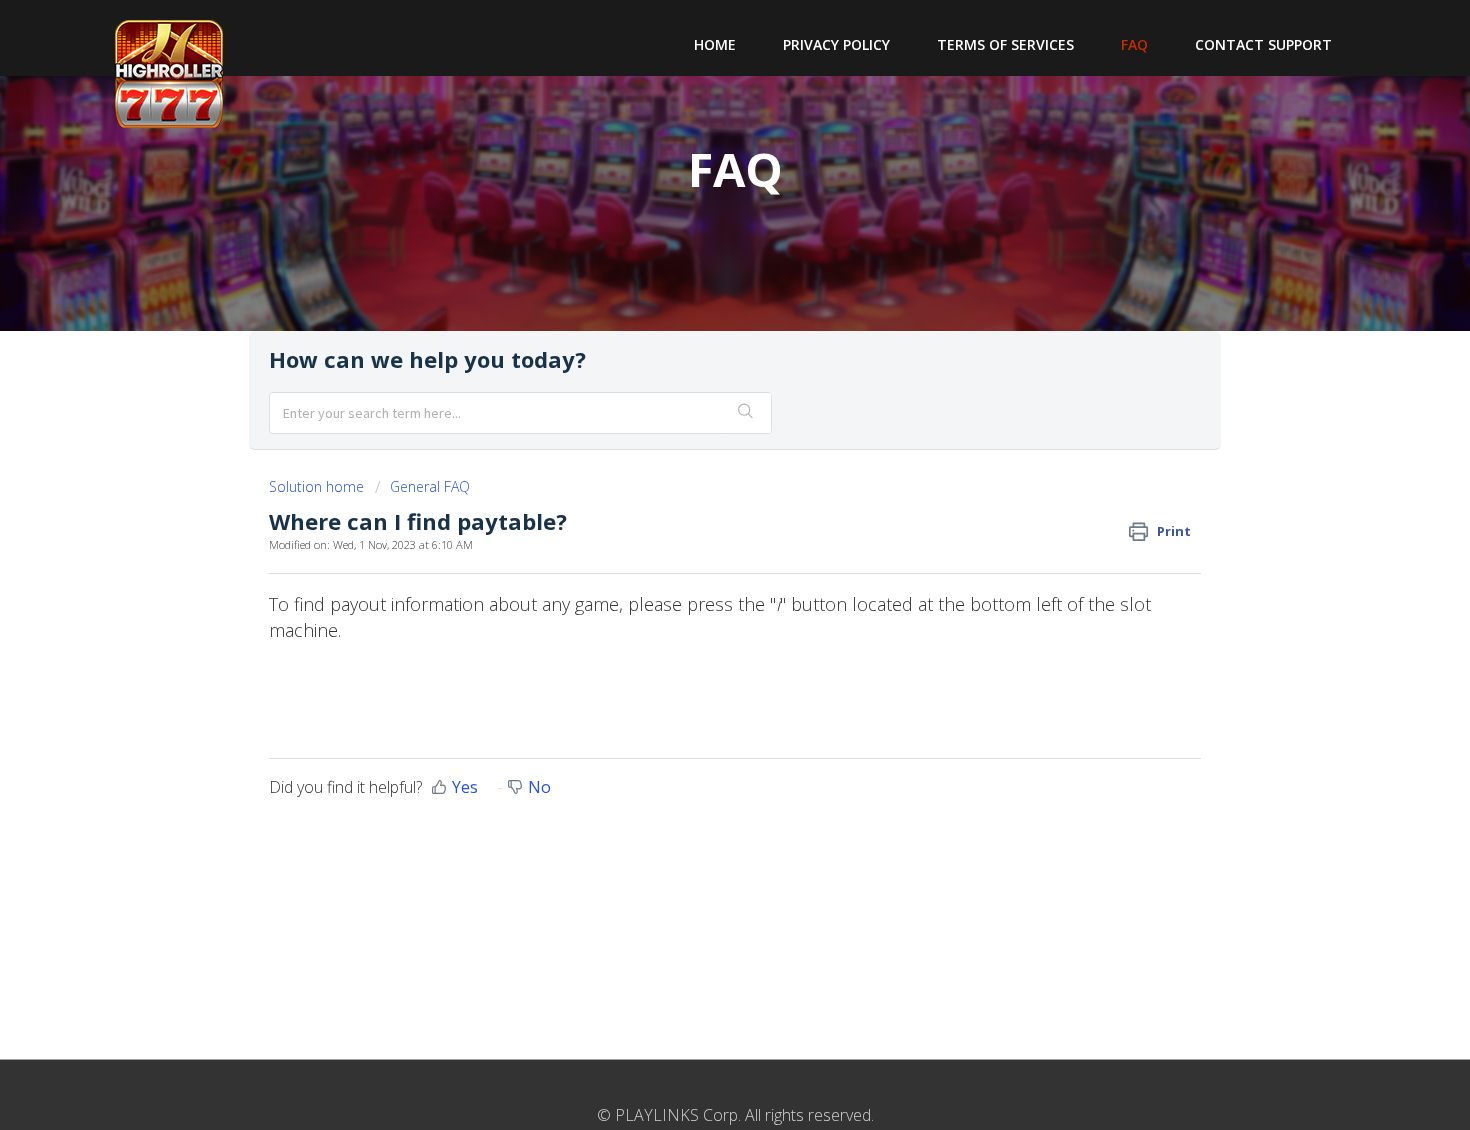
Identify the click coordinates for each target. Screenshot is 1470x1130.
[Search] (746, 413)
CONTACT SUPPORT (1263, 44)
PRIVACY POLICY (836, 44)
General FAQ (430, 486)
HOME (715, 44)
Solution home (318, 486)
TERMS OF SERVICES (1005, 44)
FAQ (1134, 44)
